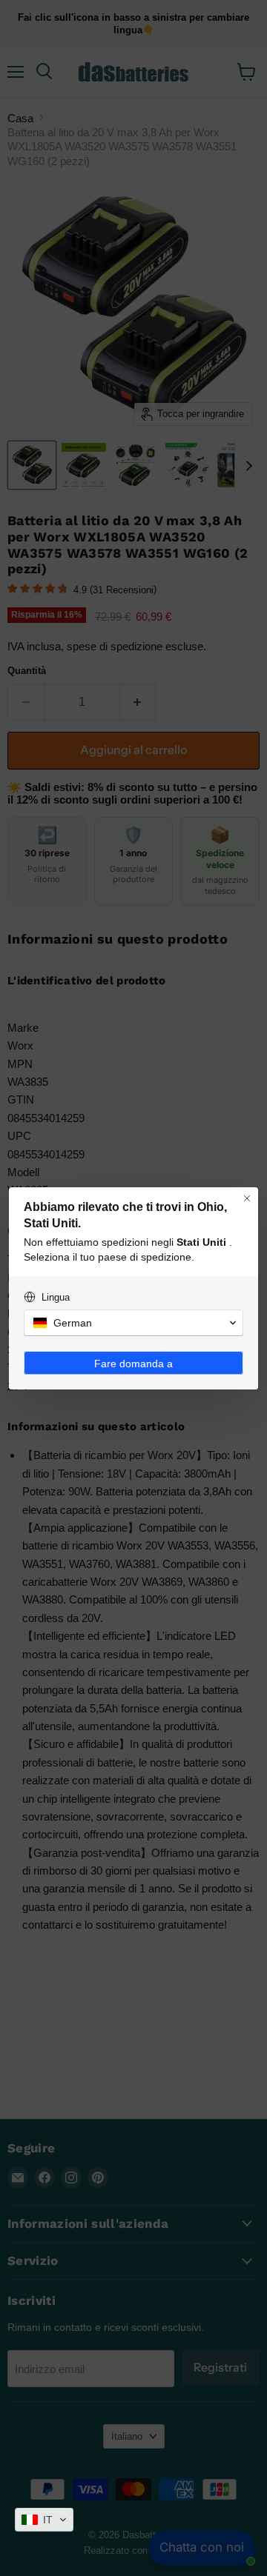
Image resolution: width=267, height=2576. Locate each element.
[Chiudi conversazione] (247, 1198)
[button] (44, 2520)
